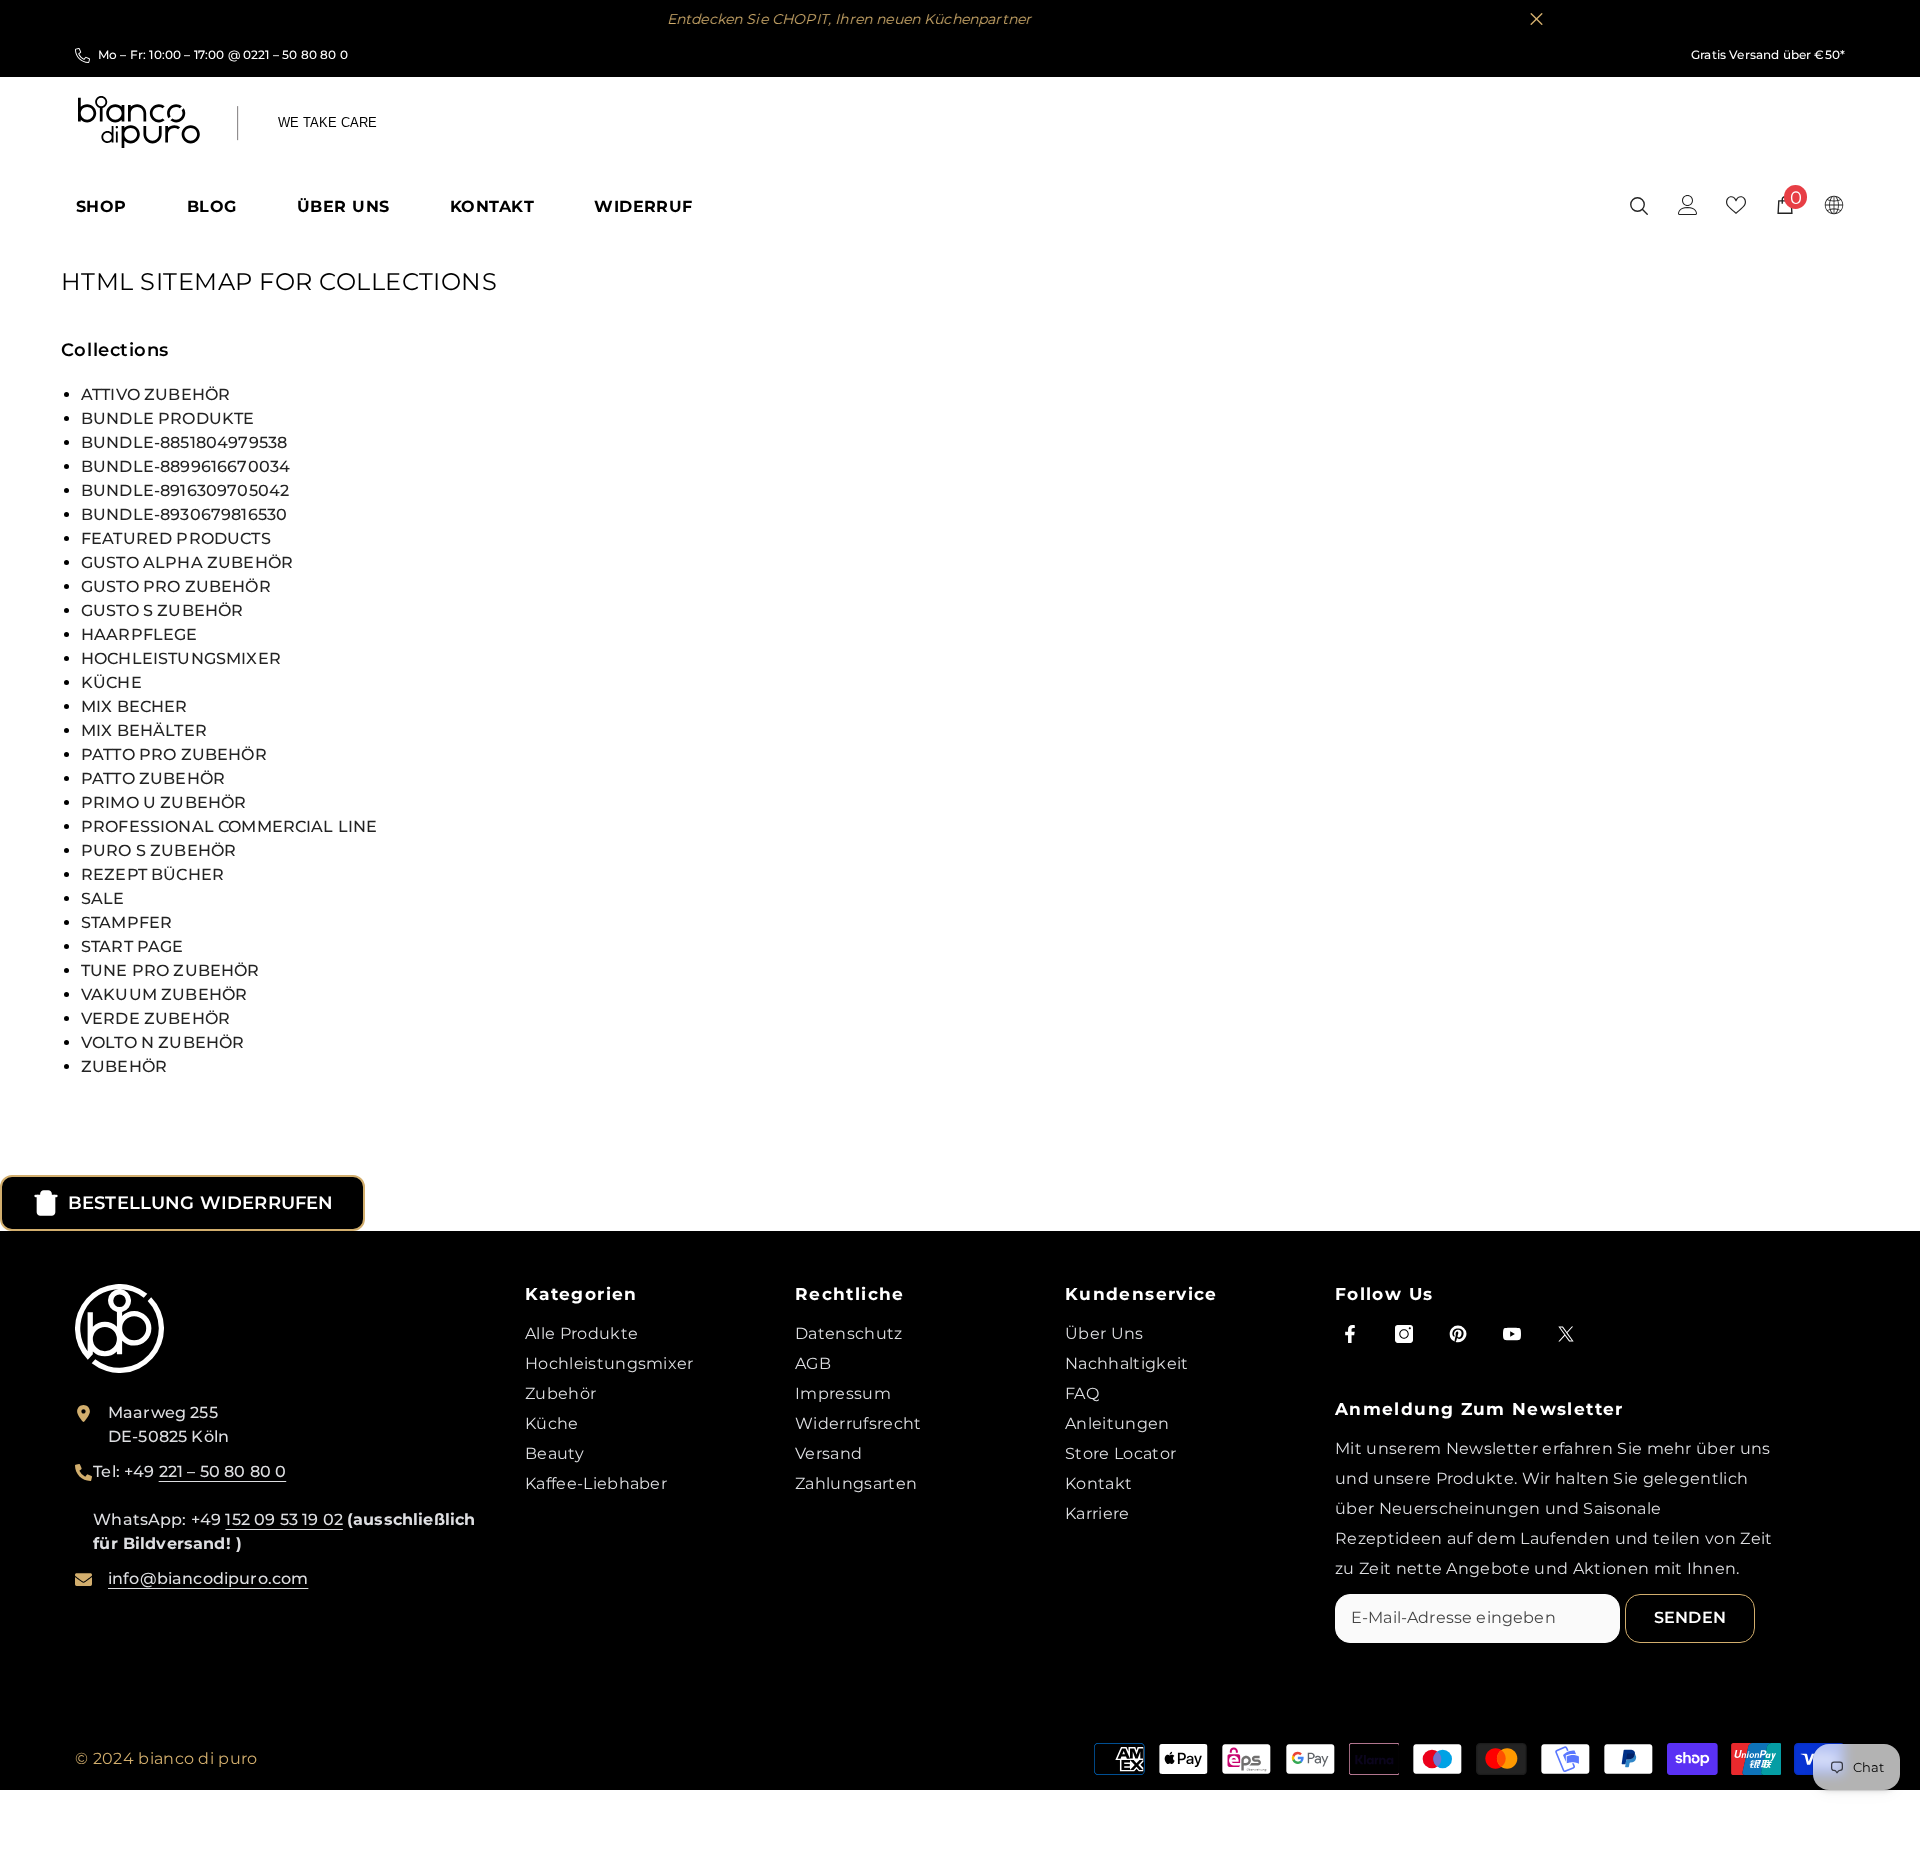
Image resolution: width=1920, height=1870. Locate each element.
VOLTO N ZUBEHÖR (162, 1042)
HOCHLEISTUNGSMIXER (181, 658)
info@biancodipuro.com (208, 1578)
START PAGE (132, 946)
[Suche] (1639, 205)
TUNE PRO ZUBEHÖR (170, 970)
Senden (1690, 1617)
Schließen (1536, 19)
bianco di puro (197, 1758)
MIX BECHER (134, 706)
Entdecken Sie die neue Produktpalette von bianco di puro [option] (960, 19)
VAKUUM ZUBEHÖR (164, 994)
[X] (1566, 1334)
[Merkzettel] (1736, 205)
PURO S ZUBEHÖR (158, 850)
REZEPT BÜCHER (152, 874)
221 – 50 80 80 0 (223, 1471)
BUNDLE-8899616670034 (185, 466)
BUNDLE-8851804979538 (184, 442)
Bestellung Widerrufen (200, 1203)
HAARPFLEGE (139, 634)
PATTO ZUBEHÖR (153, 778)
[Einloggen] (1688, 205)
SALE (103, 898)
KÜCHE (111, 682)
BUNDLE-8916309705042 (185, 490)
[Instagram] (1404, 1334)
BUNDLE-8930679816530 (184, 514)
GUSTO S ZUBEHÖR (162, 610)
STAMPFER (126, 922)
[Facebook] (1350, 1334)
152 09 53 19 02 (283, 1519)
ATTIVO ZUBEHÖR (155, 394)
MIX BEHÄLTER (144, 730)
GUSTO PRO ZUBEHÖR (176, 586)
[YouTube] (1512, 1334)
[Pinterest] (1458, 1334)
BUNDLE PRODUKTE (167, 418)
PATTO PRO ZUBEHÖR (174, 754)
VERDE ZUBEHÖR (155, 1018)
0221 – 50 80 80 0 (295, 54)
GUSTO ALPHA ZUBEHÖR (187, 562)
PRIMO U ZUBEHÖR (163, 802)
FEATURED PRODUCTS (176, 538)
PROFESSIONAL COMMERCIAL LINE (229, 826)
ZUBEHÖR (124, 1066)
